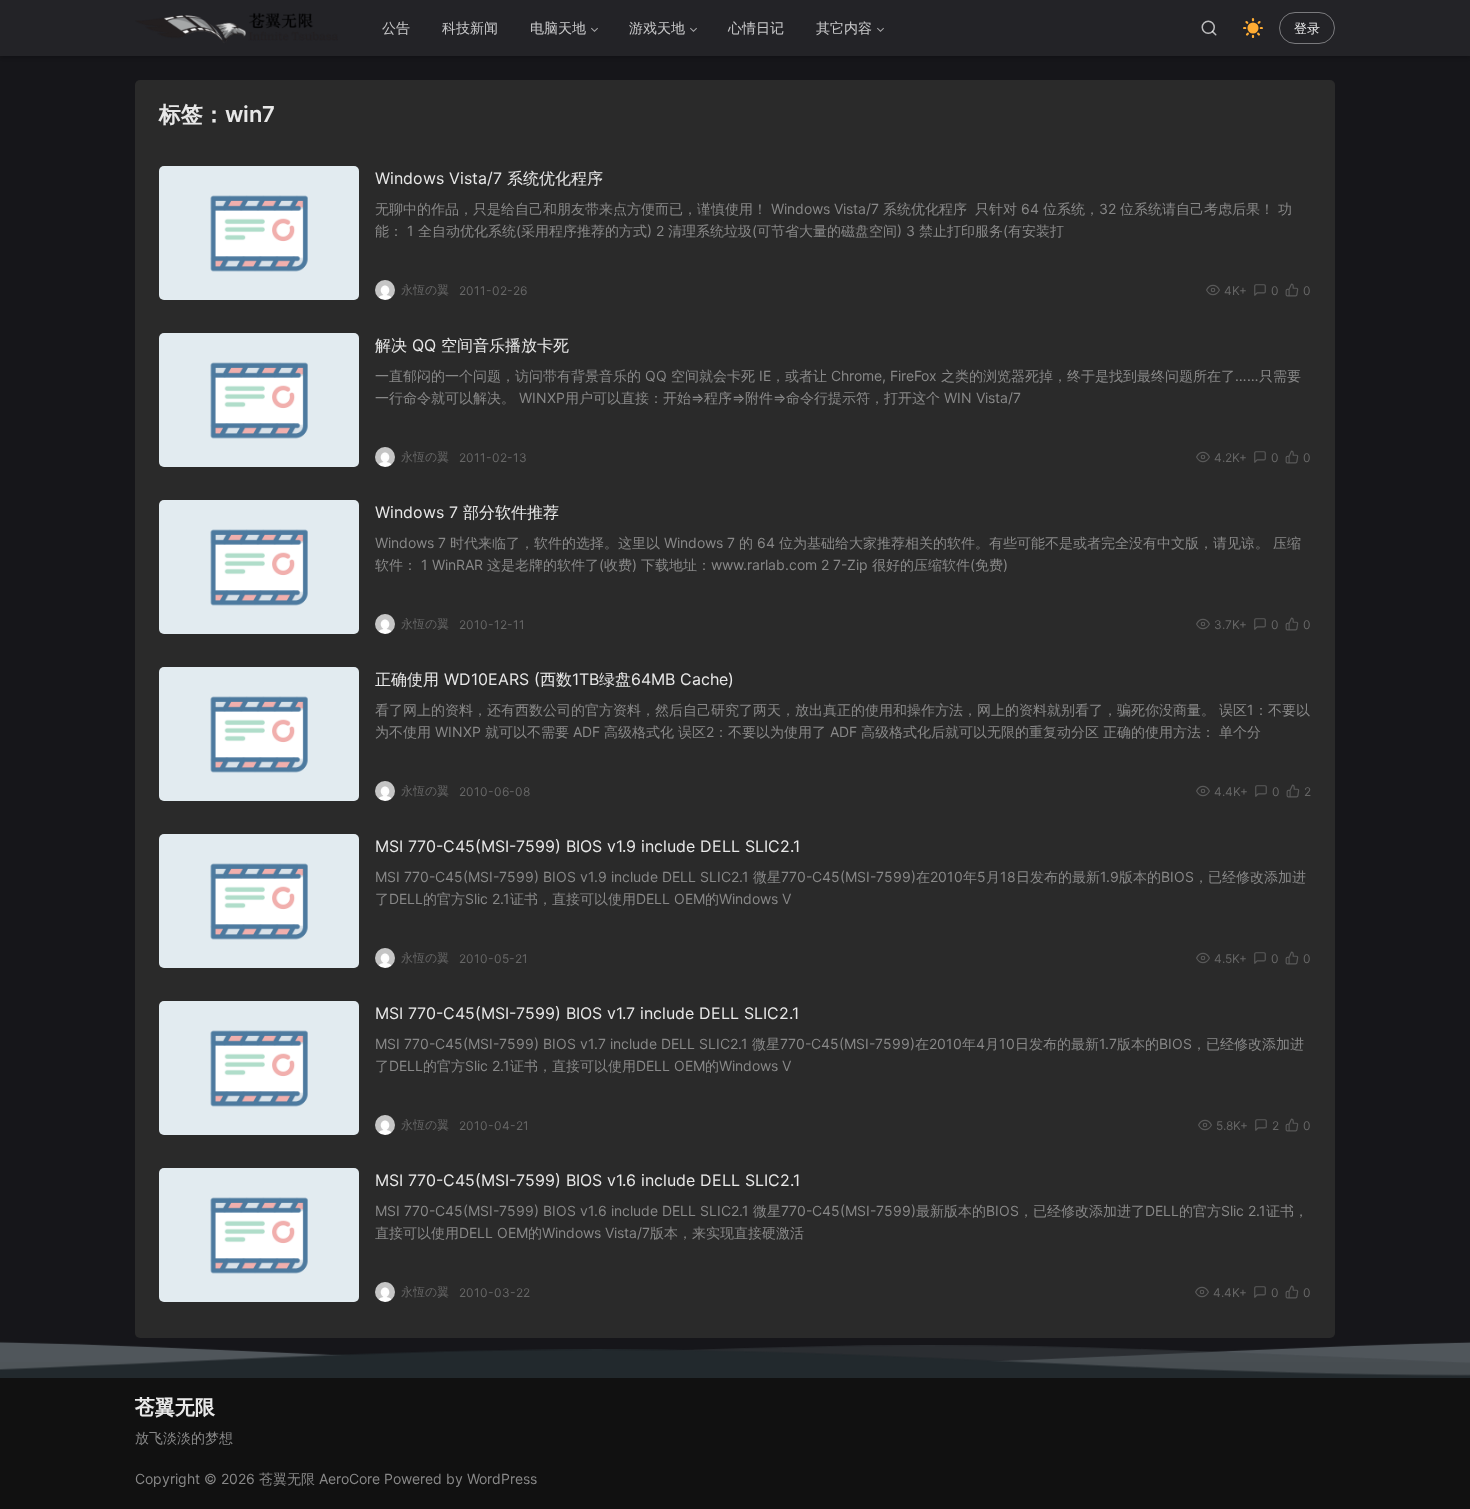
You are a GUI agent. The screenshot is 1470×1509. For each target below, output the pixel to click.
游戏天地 (657, 27)
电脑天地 (558, 27)
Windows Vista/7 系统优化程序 (489, 178)
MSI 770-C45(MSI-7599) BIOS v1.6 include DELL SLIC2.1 (587, 1180)
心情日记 (756, 27)
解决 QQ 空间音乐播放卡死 (472, 345)
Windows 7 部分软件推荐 (467, 512)
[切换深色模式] (1253, 28)
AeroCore (349, 1478)
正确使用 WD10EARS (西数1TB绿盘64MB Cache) (554, 679)
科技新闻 (470, 27)
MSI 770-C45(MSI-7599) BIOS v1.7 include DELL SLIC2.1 (587, 1013)
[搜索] (1209, 28)
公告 (396, 27)
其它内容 (844, 27)
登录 (1307, 28)
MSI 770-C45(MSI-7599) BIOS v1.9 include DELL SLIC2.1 (587, 846)
